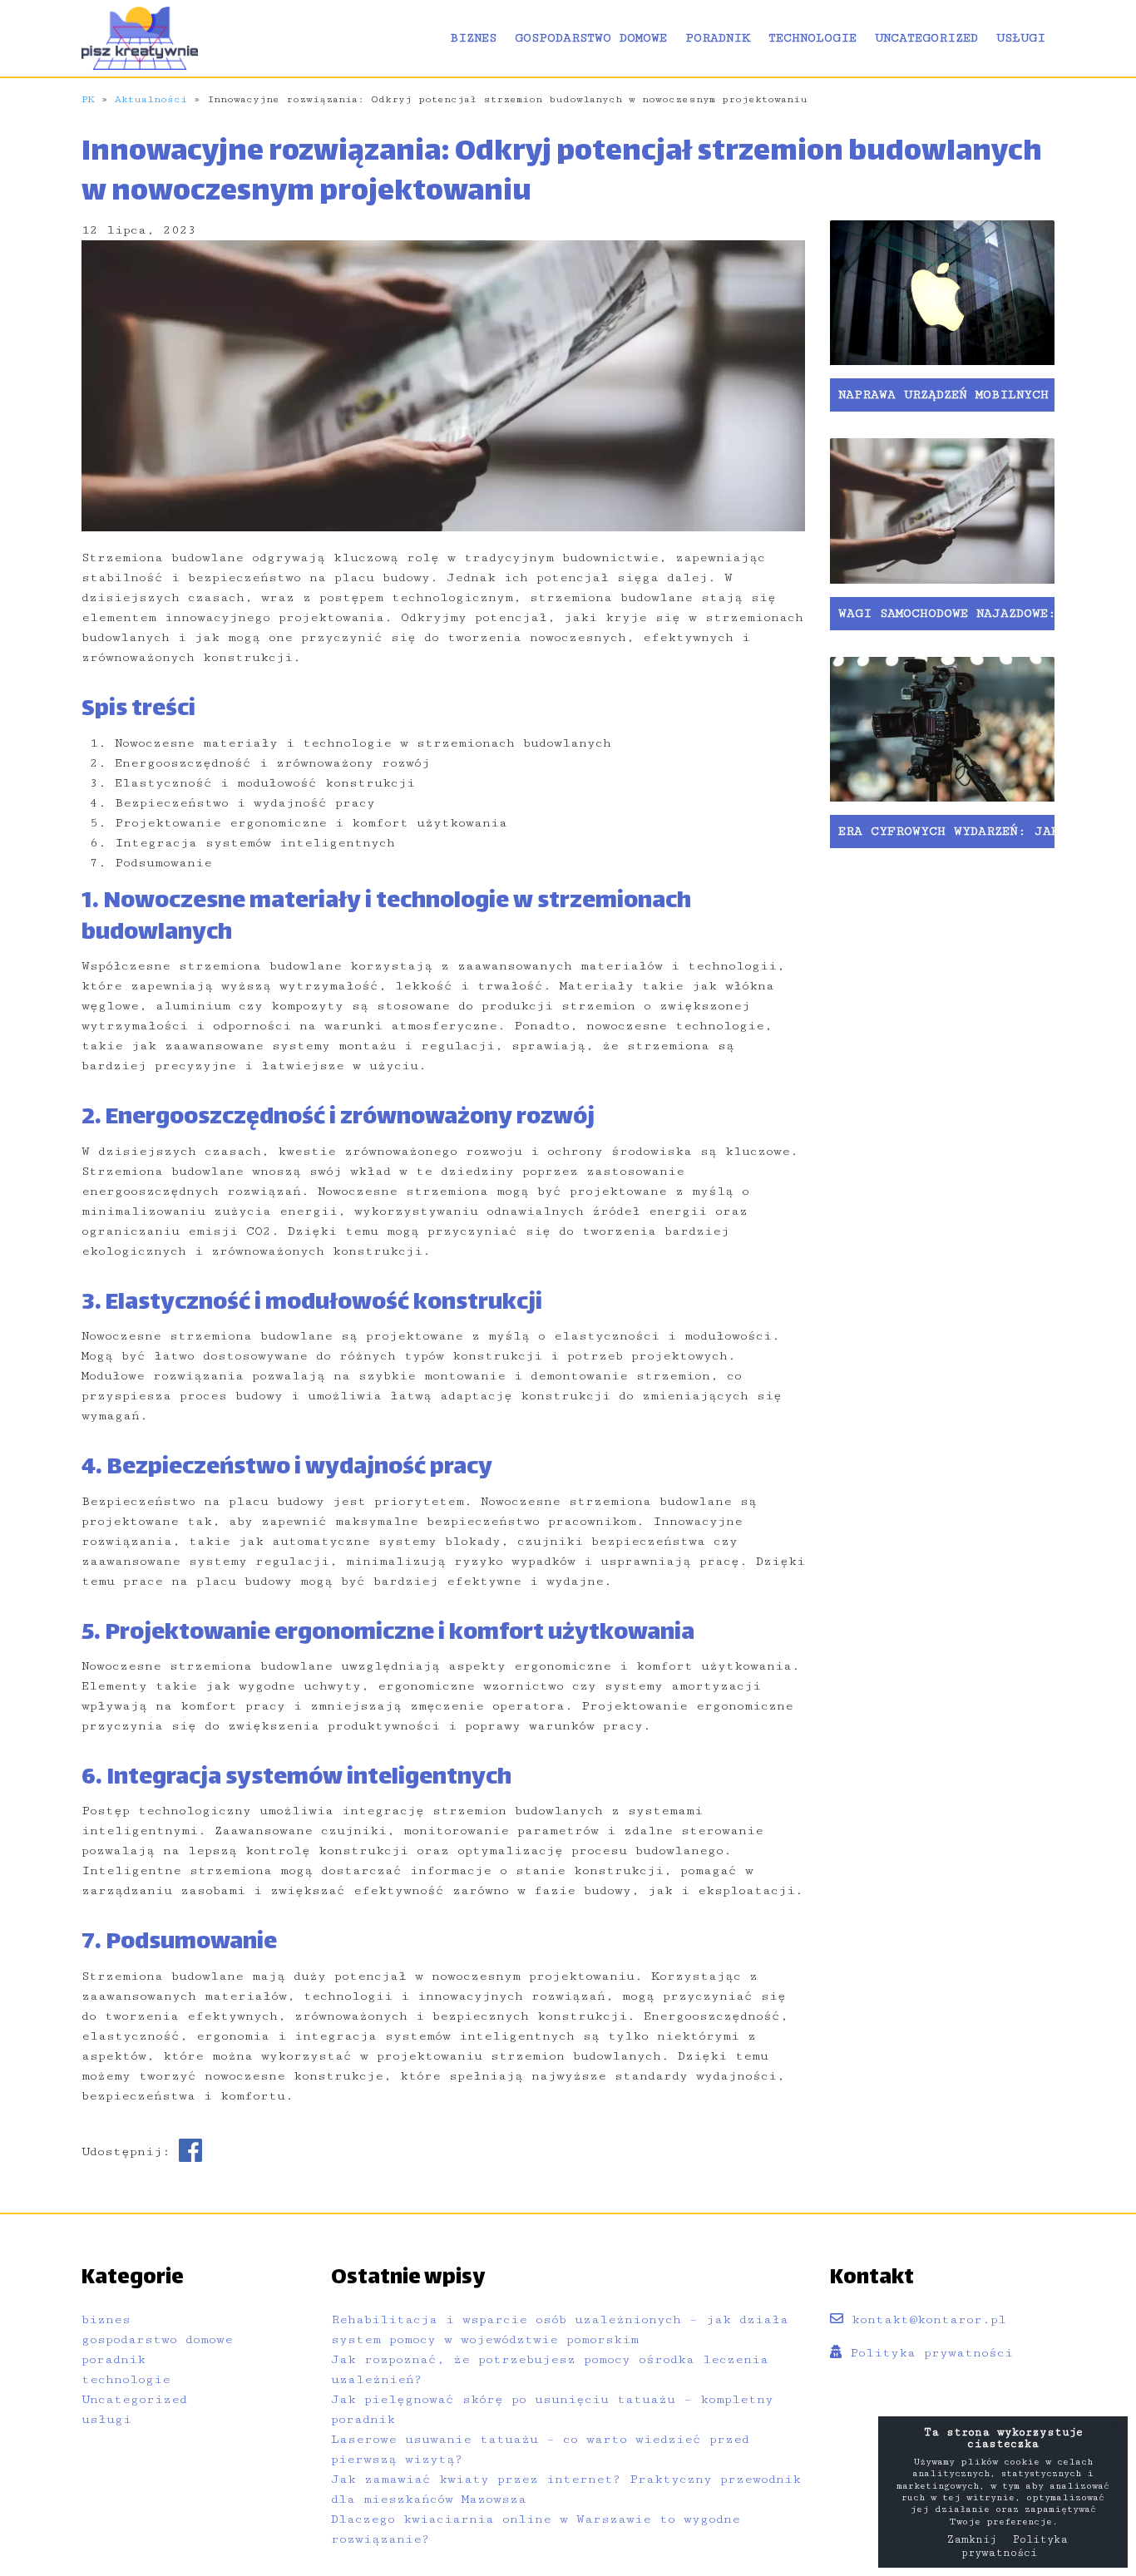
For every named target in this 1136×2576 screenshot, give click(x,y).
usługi (1021, 38)
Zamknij (971, 2539)
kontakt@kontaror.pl (925, 2319)
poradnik (718, 38)
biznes (473, 38)
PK (88, 99)
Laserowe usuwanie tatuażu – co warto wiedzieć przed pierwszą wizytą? (540, 2449)
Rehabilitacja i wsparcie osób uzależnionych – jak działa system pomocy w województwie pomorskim (560, 2329)
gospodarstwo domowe (591, 38)
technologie (812, 38)
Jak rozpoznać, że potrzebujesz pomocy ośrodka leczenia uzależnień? (550, 2369)
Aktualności (151, 99)
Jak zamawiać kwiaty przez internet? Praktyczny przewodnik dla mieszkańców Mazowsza (566, 2489)
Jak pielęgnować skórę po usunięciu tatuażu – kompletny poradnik (552, 2409)
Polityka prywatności (927, 2353)
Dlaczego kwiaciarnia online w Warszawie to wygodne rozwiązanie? (536, 2529)
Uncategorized (926, 38)
